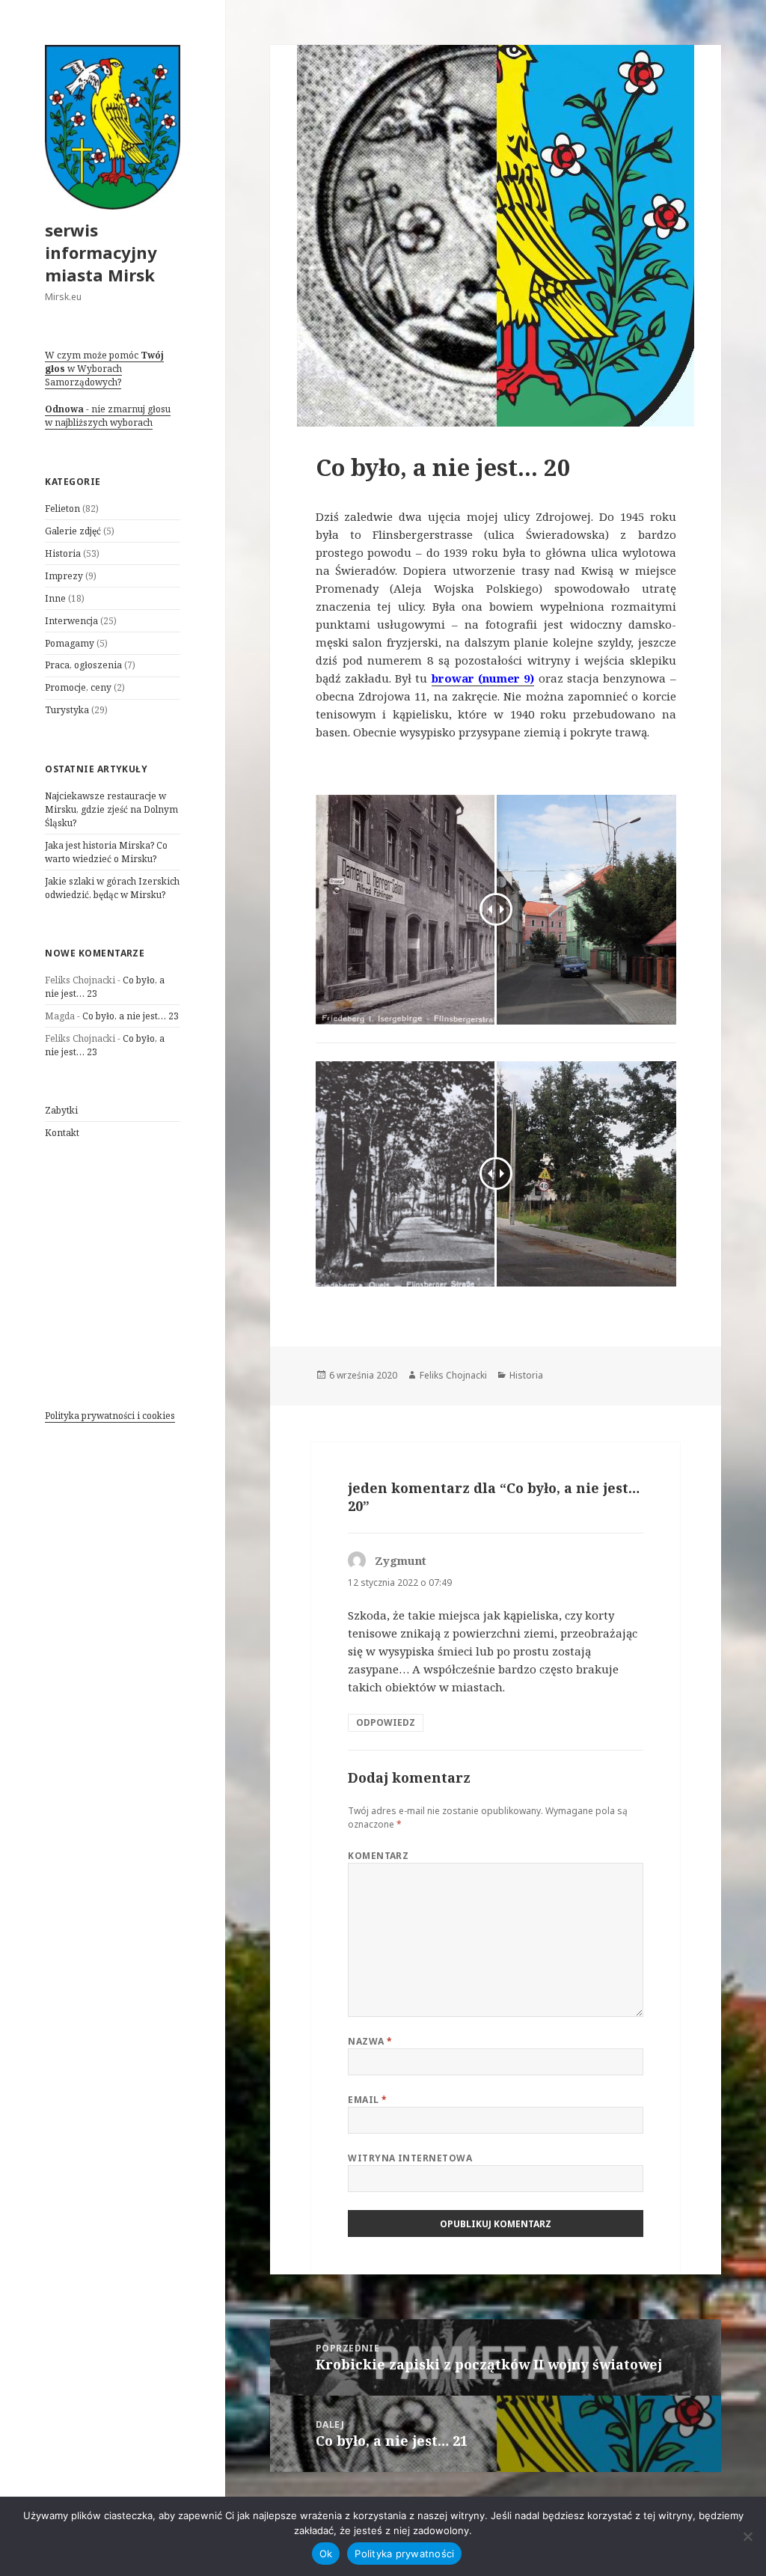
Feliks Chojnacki (453, 1375)
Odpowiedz (386, 1722)
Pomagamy (70, 643)
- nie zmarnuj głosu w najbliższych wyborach (108, 416)
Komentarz (378, 1856)
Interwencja (71, 621)
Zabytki (61, 1110)
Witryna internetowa (410, 2158)
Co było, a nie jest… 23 (131, 1016)
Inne (55, 598)
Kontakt (62, 1133)
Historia (63, 553)
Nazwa (370, 2041)
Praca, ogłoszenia (83, 665)
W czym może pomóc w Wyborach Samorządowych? (104, 369)
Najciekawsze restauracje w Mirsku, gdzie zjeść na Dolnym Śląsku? (111, 809)
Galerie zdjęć (73, 531)
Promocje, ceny (78, 687)
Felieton (62, 509)
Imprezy (64, 576)
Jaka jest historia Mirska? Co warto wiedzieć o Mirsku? (106, 852)
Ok (326, 2554)
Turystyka (67, 710)
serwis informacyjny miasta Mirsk (101, 252)
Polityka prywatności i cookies (110, 1416)
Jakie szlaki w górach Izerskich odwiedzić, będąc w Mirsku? (112, 888)
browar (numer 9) (483, 678)
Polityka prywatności (404, 2554)
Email (367, 2100)
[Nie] (747, 2536)
